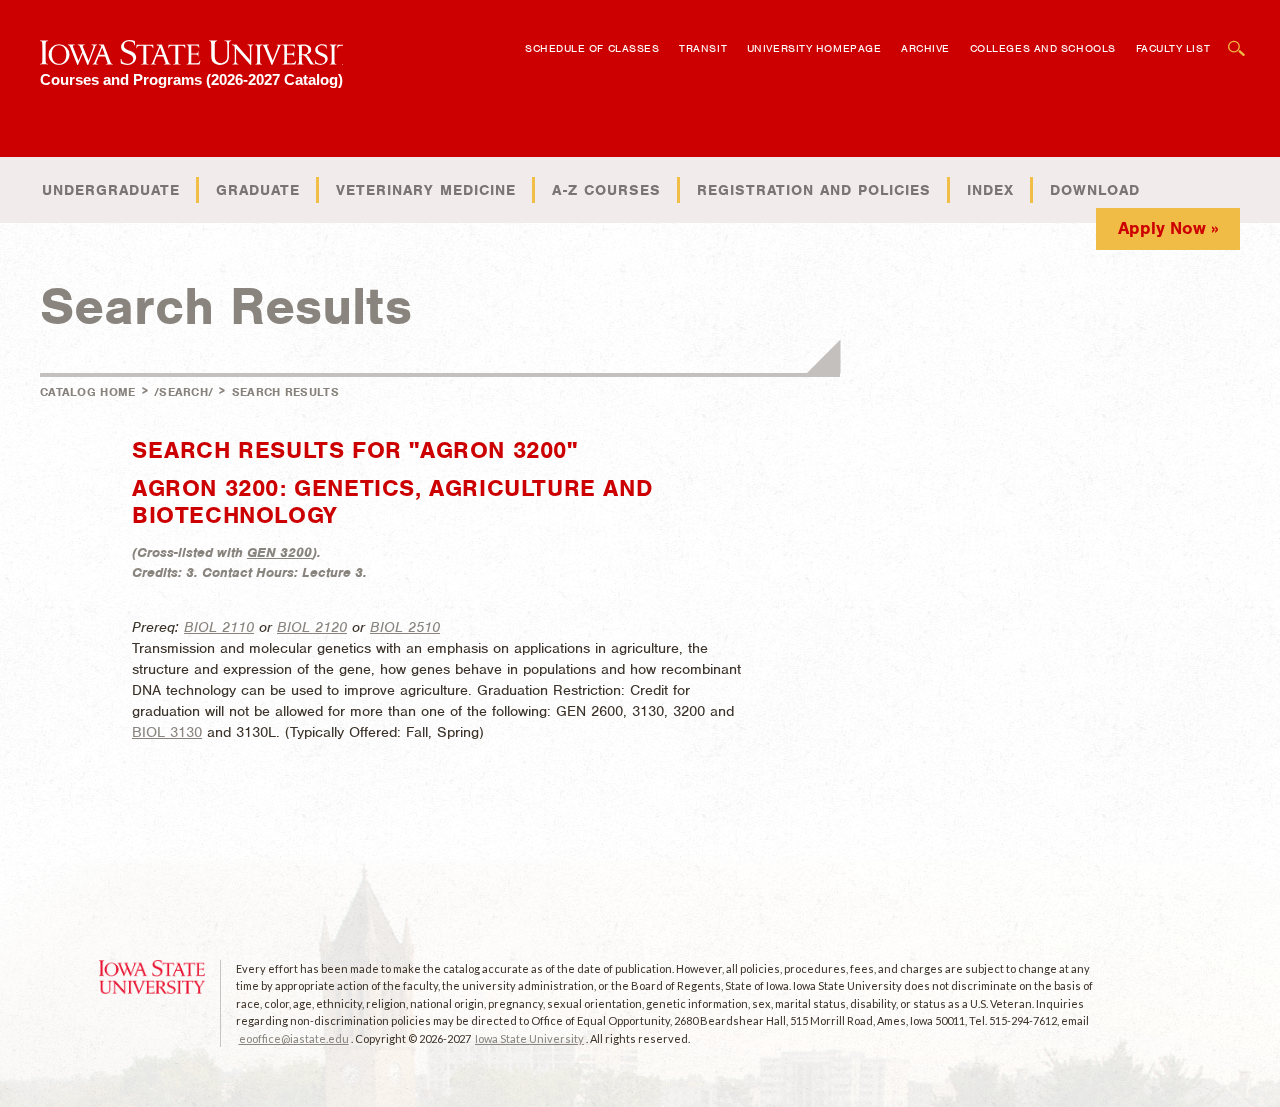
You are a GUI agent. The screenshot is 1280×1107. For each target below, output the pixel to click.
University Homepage (814, 48)
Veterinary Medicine (426, 190)
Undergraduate (111, 190)
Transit (703, 48)
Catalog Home (88, 392)
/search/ (183, 392)
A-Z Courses (606, 190)
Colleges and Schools (1043, 48)
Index (990, 190)
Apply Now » (1168, 228)
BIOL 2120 (312, 627)
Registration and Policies (814, 190)
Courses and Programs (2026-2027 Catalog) (191, 79)
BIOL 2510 (405, 627)
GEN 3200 (279, 552)
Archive (925, 48)
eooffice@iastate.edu (294, 1038)
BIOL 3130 (167, 732)
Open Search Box (1237, 38)
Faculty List (1173, 48)
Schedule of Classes (592, 48)
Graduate (258, 190)
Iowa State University (529, 1038)
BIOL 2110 (219, 627)
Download (1095, 190)
